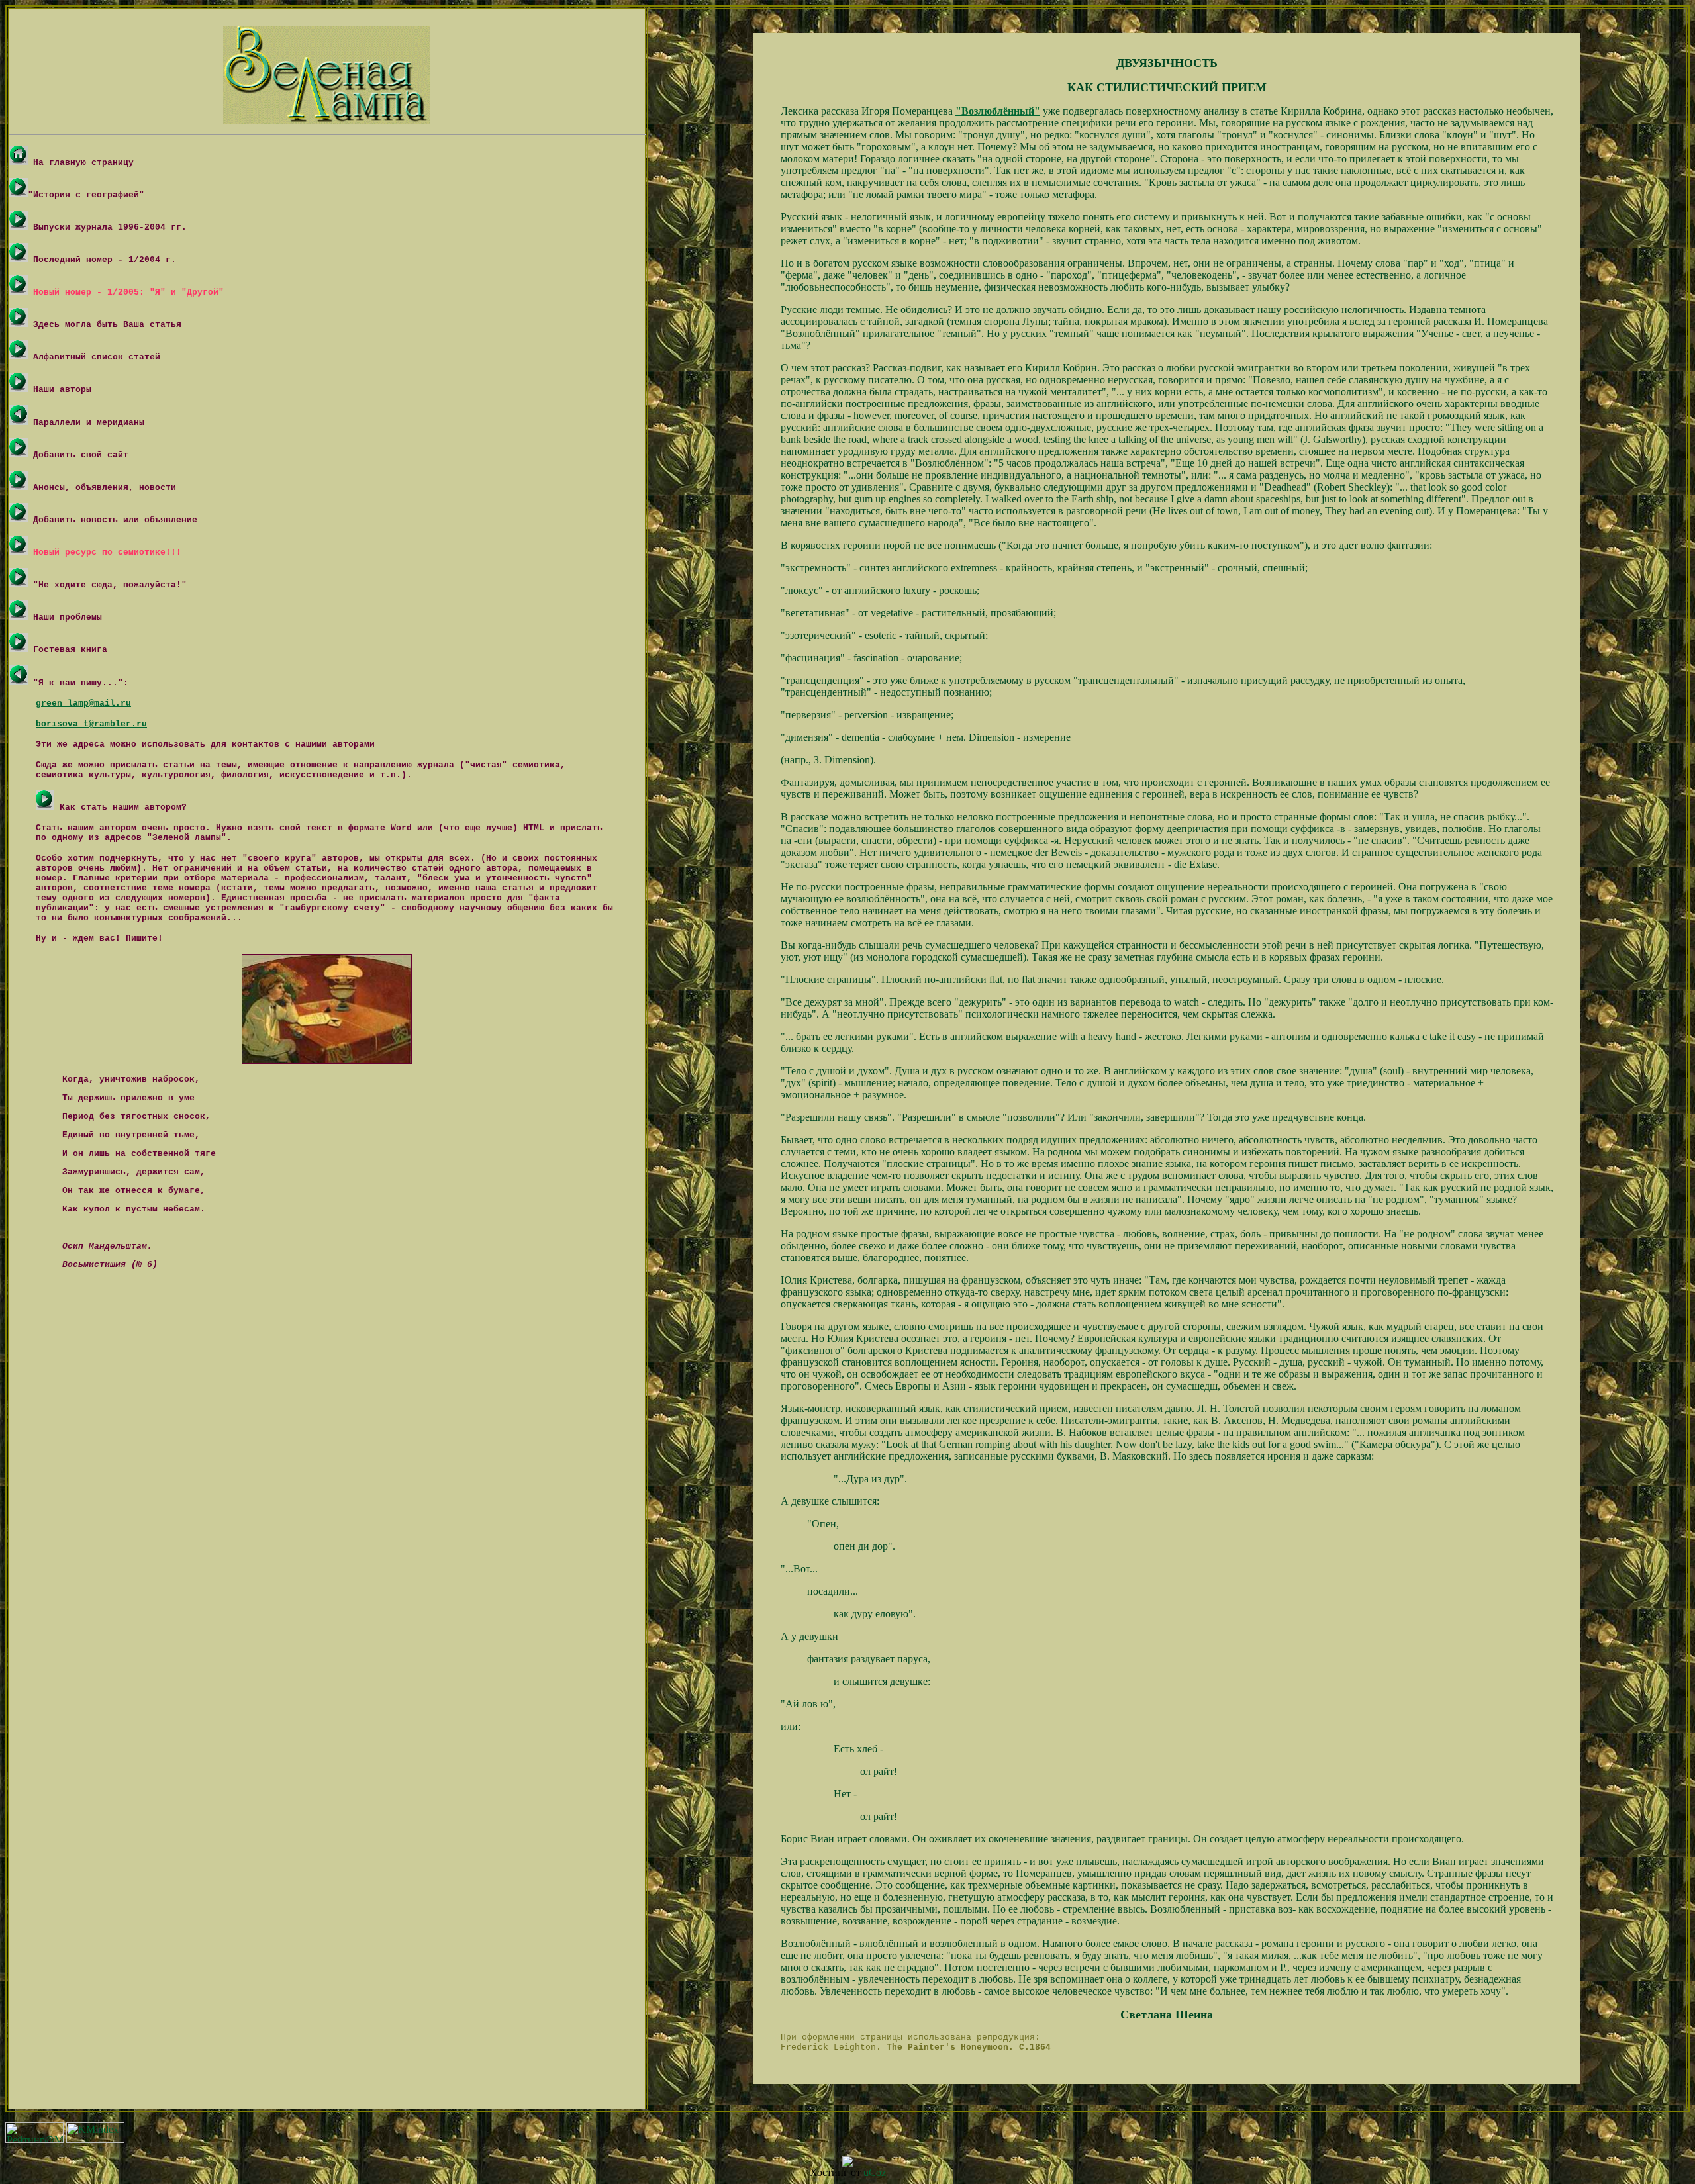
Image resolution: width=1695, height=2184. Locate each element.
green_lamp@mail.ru (83, 703)
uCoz (875, 2172)
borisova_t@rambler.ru (91, 724)
